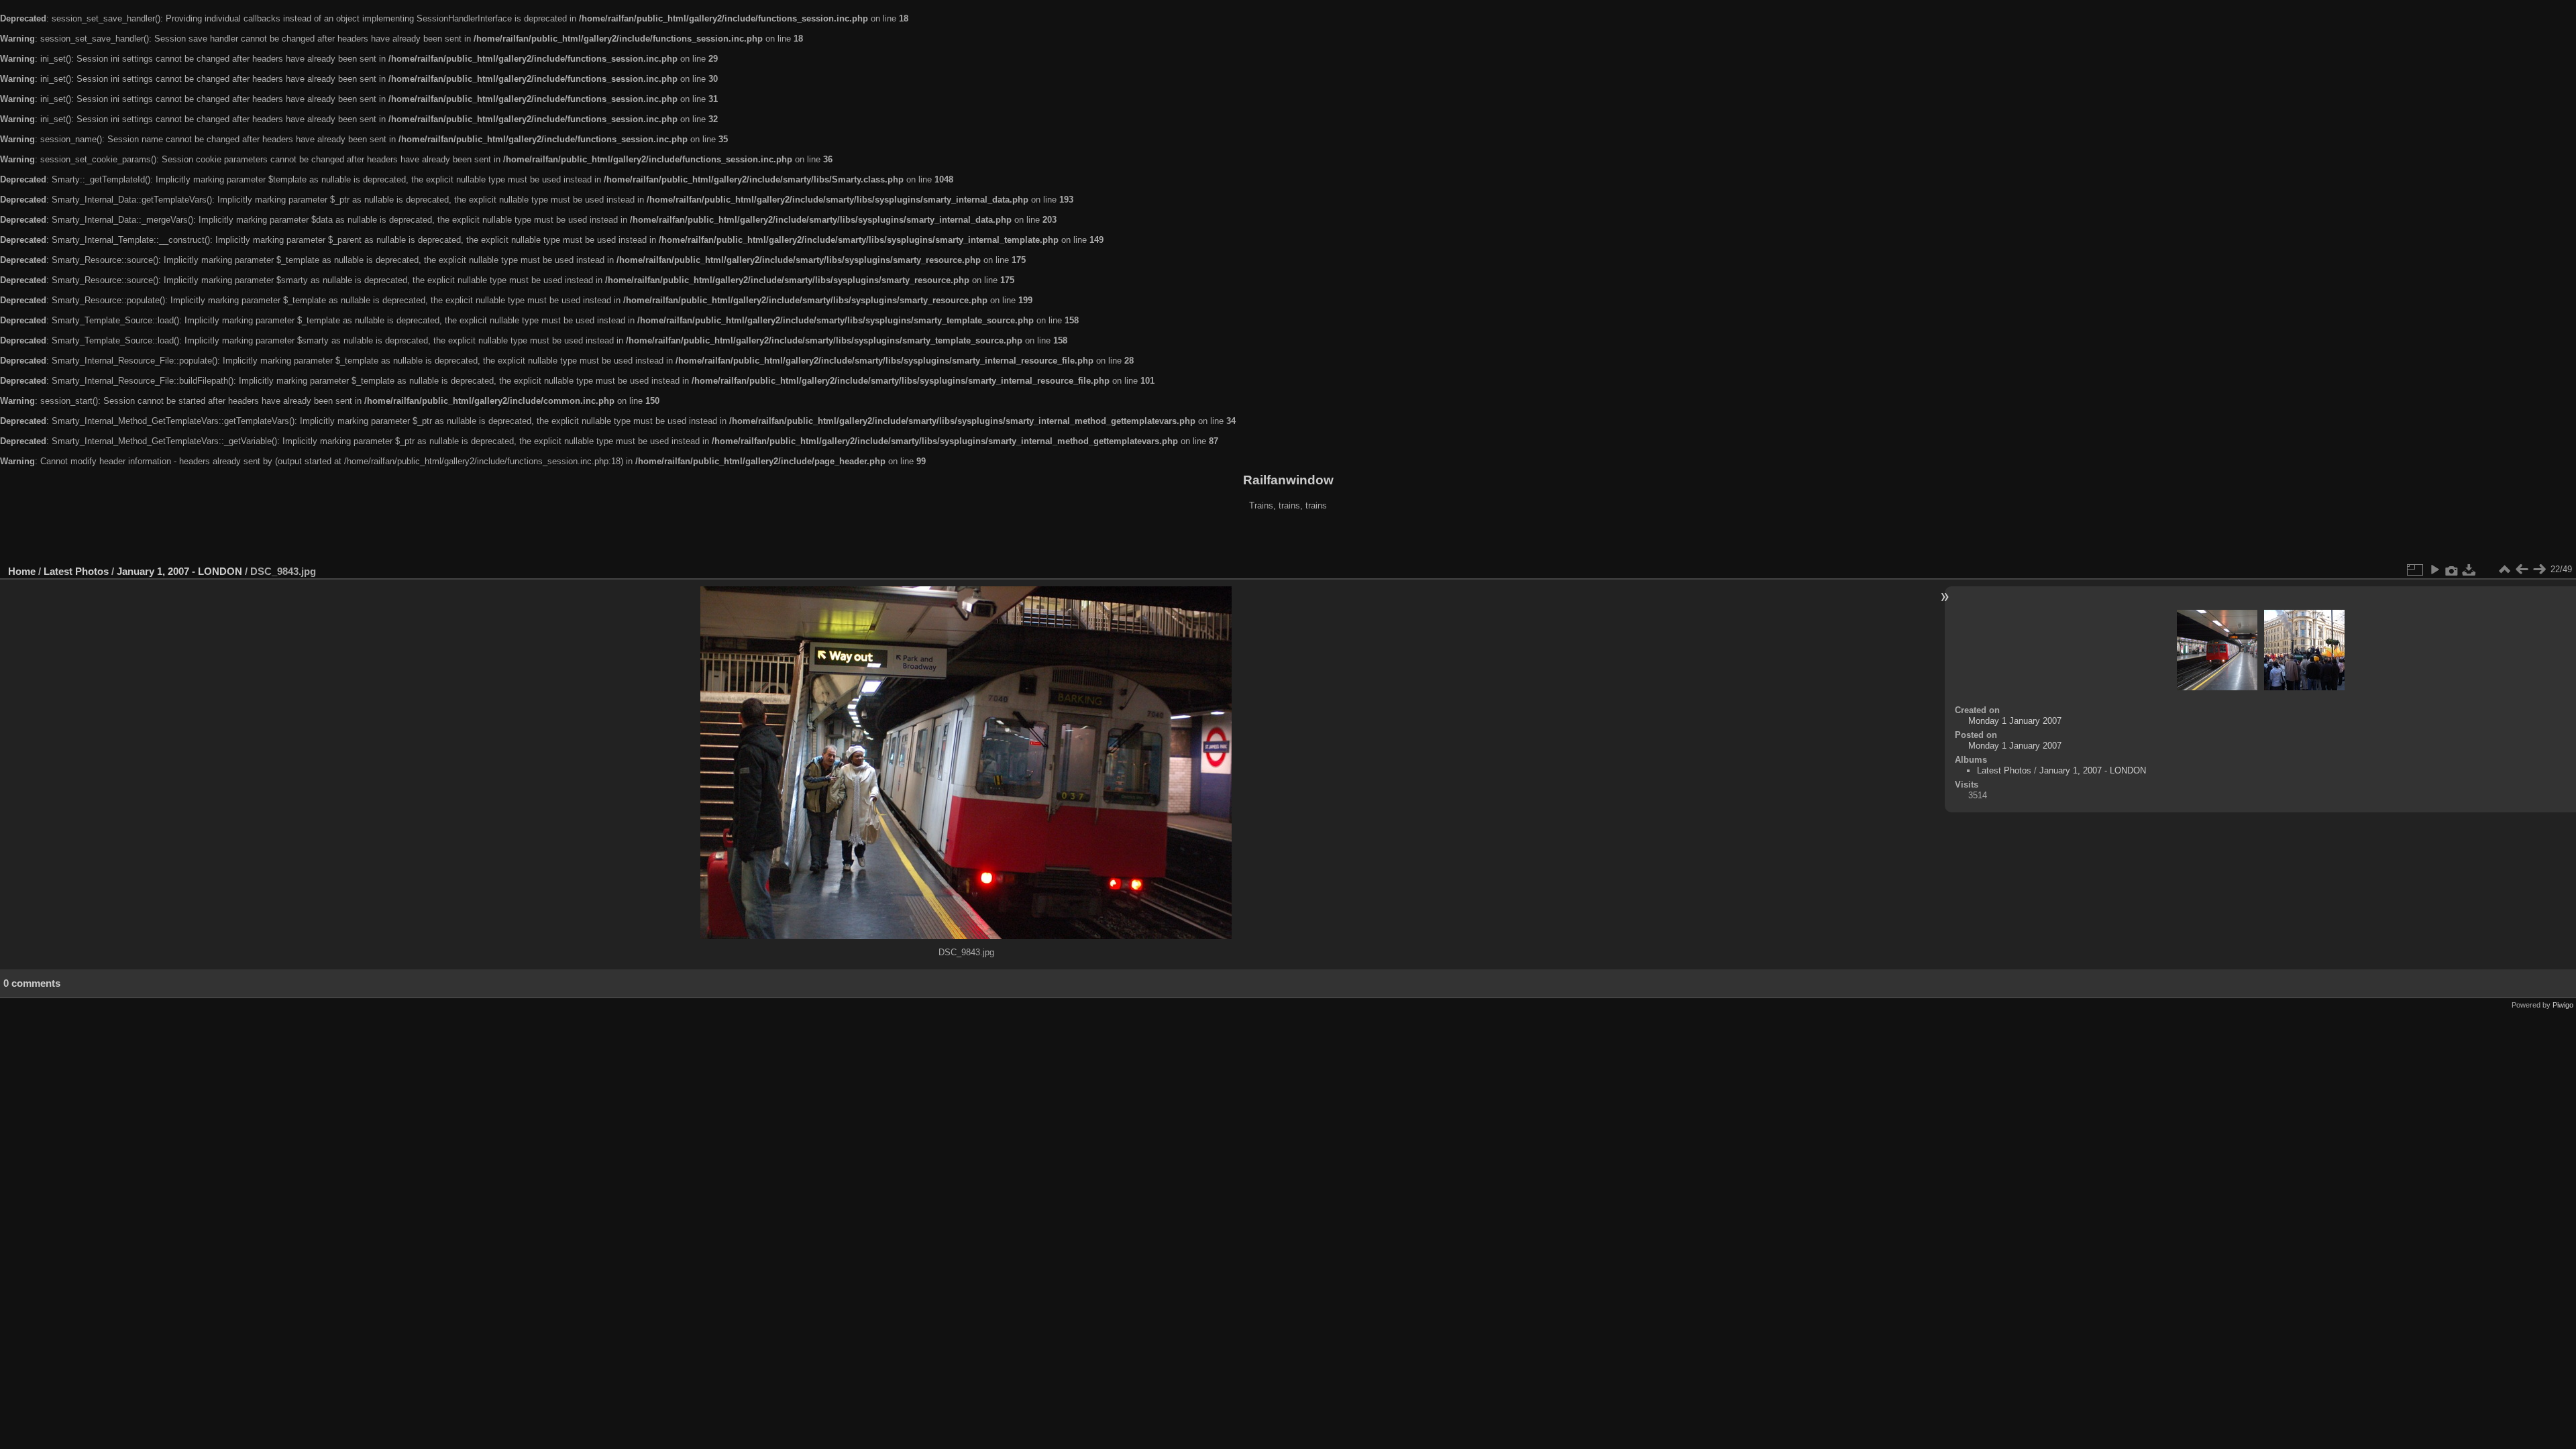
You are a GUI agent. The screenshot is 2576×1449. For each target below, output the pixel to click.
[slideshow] (2434, 570)
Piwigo (2563, 1005)
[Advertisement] (1288, 539)
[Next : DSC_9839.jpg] (2539, 570)
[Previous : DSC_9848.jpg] (2522, 570)
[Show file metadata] (2452, 570)
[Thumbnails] (2504, 570)
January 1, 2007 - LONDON (179, 571)
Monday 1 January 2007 (2015, 721)
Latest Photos (76, 571)
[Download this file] (2469, 570)
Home (22, 571)
